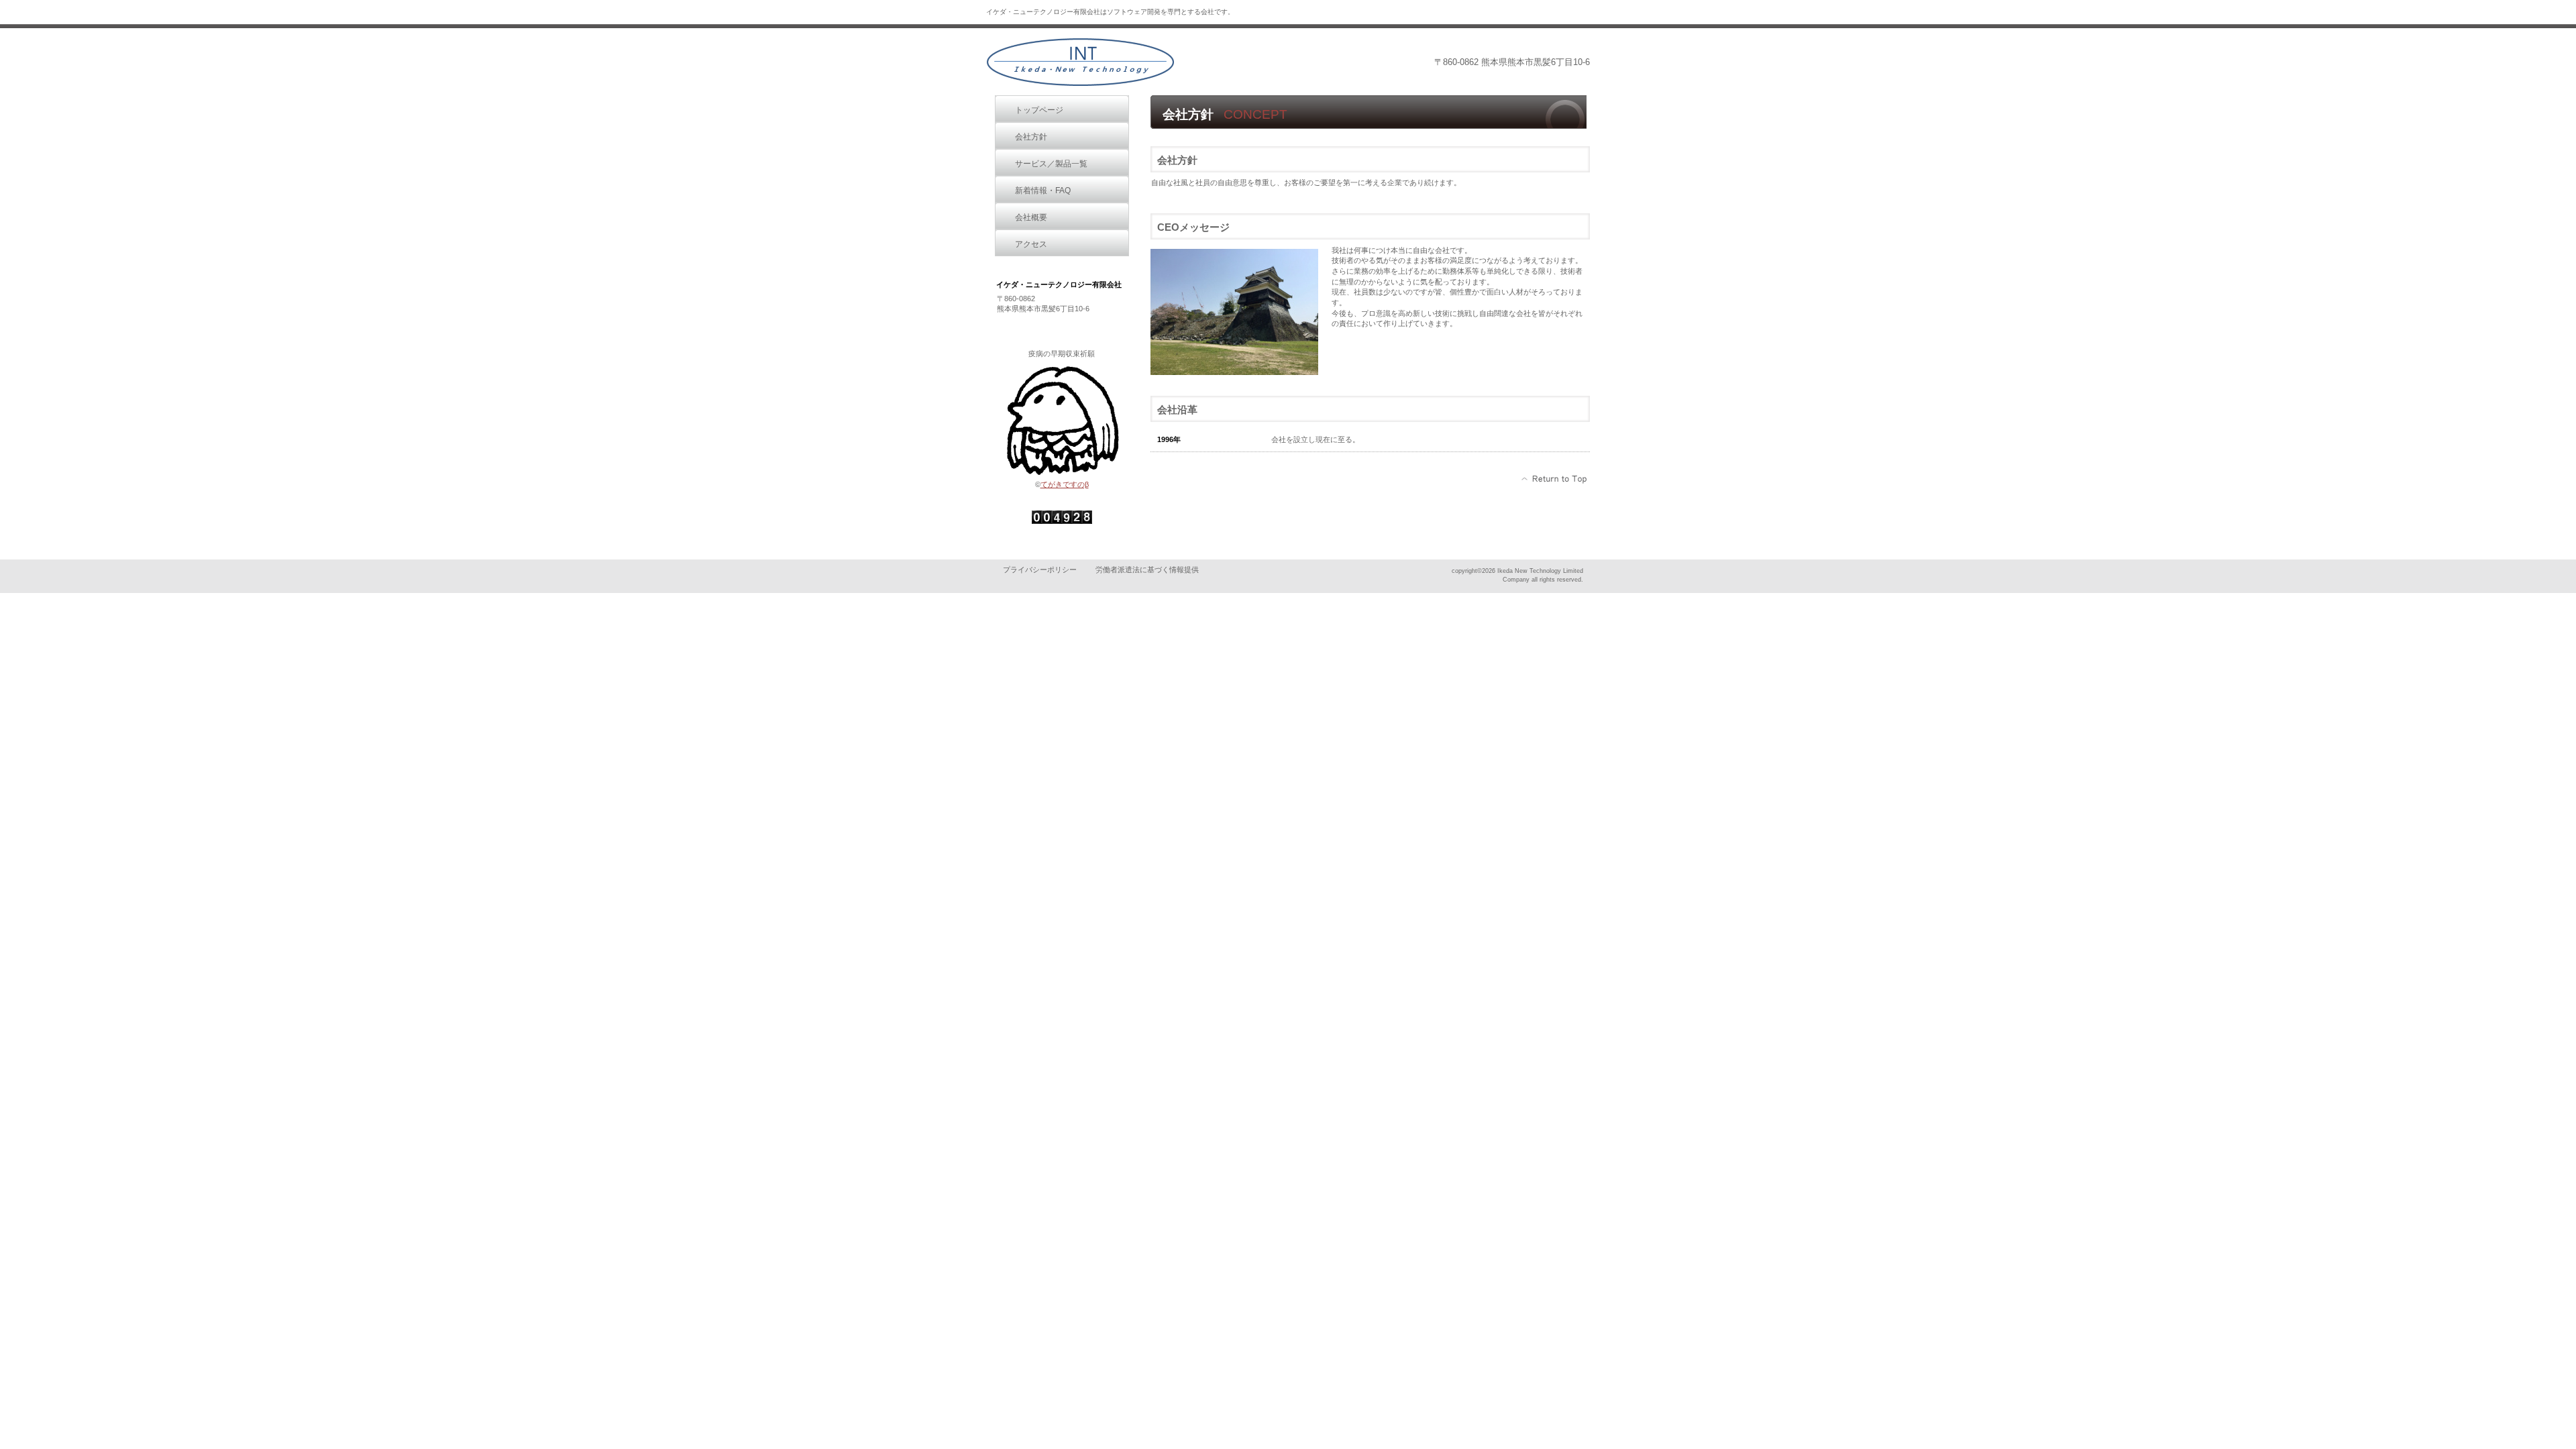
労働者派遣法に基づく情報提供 (1147, 570)
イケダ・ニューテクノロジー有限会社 (1080, 62)
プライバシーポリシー (1040, 570)
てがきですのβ (1065, 484)
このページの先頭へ (1555, 479)
